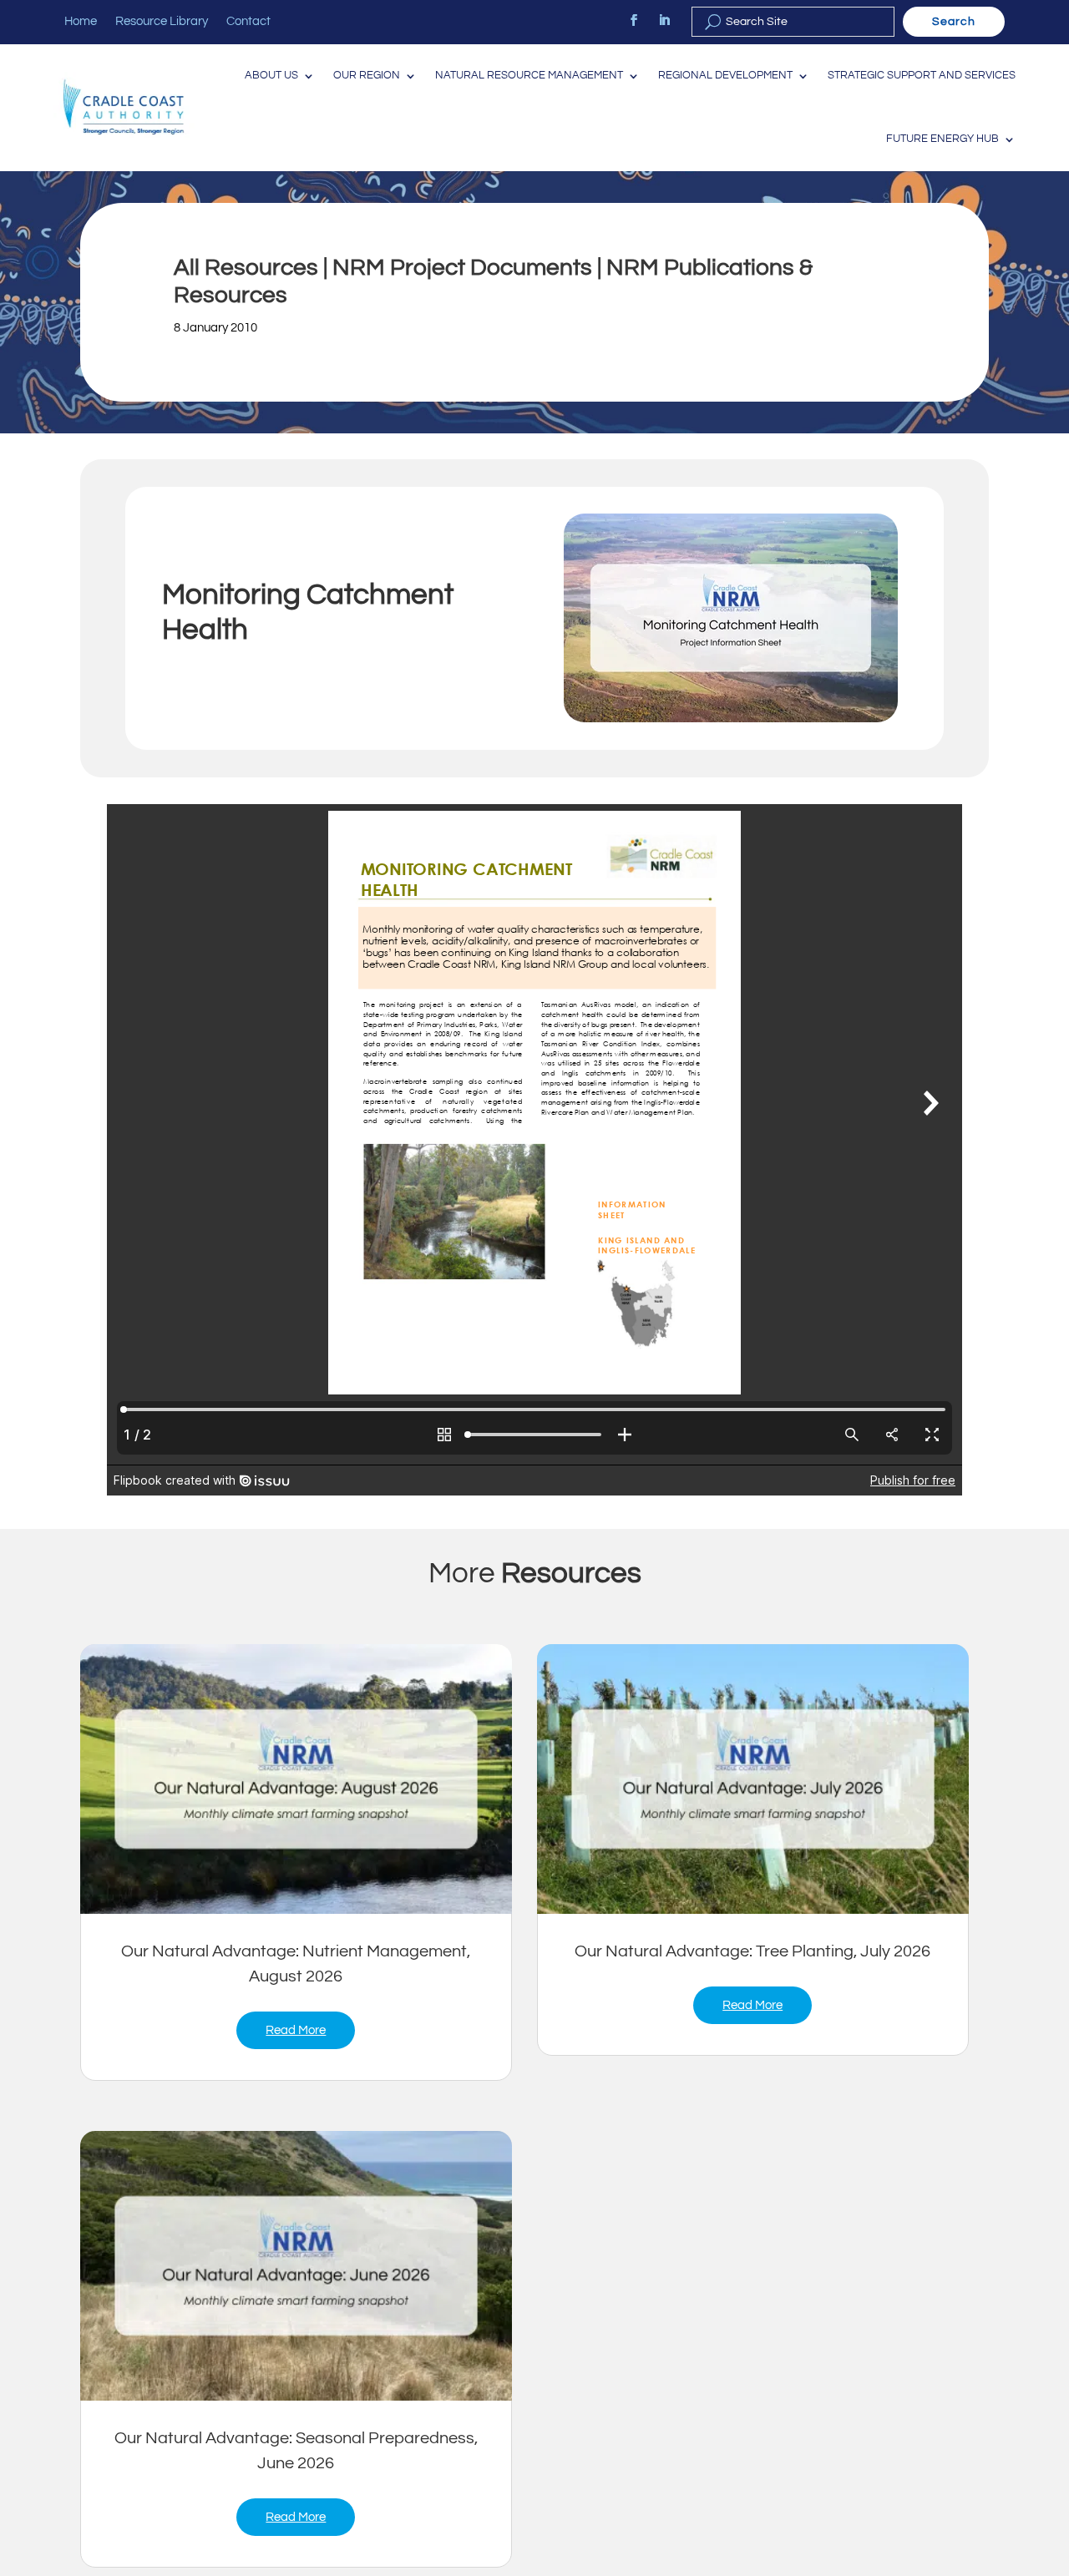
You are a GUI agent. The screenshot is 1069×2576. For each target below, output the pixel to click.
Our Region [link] (367, 76)
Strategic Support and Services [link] (922, 76)
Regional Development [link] (725, 76)
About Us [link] (271, 76)
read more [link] (296, 2030)
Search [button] (954, 22)
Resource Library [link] (162, 22)
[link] (634, 20)
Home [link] (81, 22)
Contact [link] (248, 22)
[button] (1052, 2455)
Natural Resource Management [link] (529, 76)
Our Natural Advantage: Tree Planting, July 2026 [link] (752, 1951)
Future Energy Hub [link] (942, 139)
